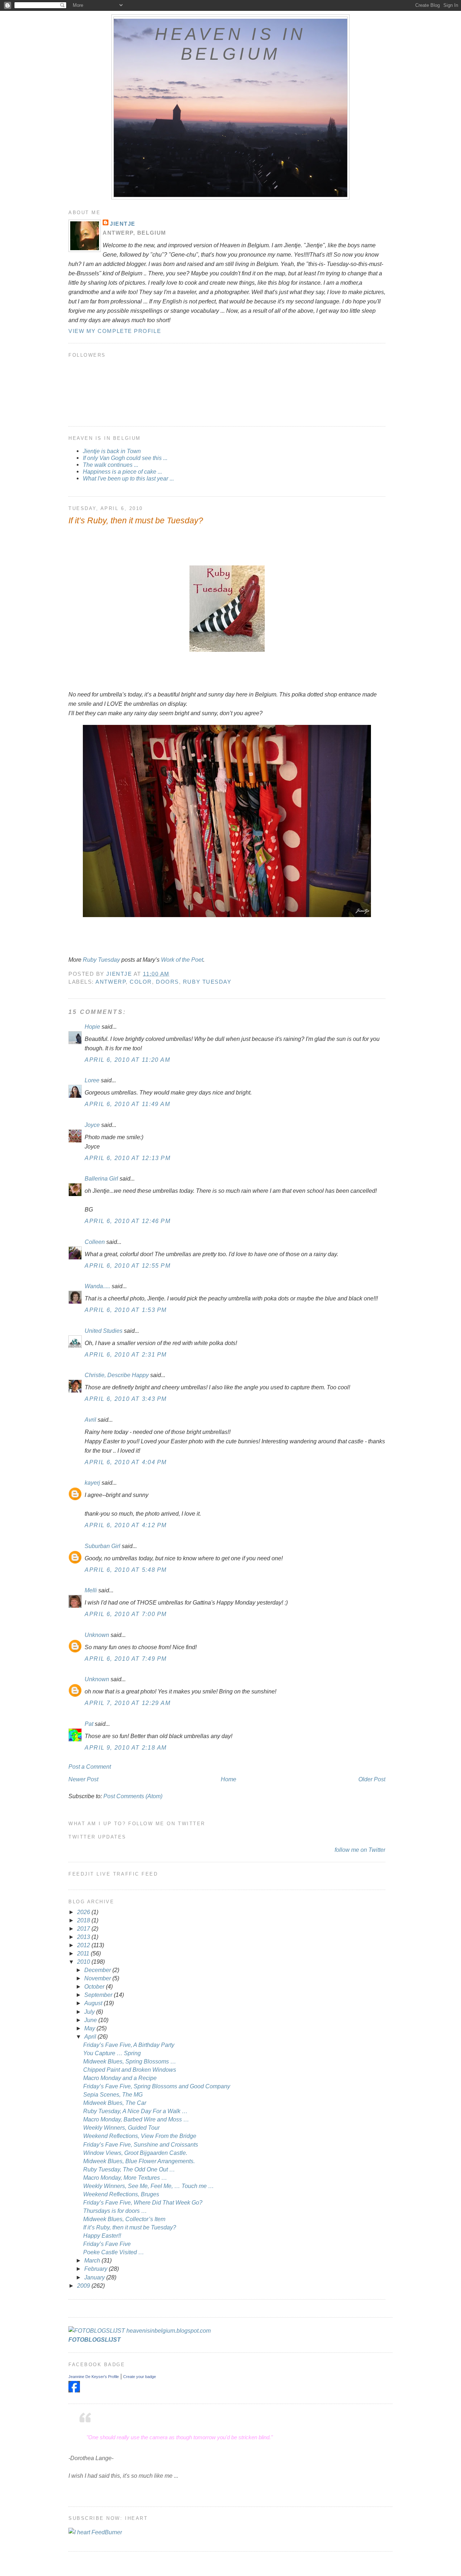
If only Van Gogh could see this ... (125, 458)
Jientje (123, 224)
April (91, 2036)
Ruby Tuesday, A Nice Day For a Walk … (135, 2111)
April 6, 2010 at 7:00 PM (126, 1614)
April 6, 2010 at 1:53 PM (126, 1310)
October (95, 1986)
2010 (84, 1962)
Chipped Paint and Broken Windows (130, 2070)
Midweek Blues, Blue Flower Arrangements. (139, 2161)
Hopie (92, 1027)
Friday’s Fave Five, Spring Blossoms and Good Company (157, 2086)
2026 (84, 1912)
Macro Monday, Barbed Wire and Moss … (136, 2119)
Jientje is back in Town (112, 451)
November (98, 1978)
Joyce (92, 1125)
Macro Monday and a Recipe (120, 2078)
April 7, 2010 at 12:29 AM (128, 1703)
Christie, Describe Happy (117, 1375)
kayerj (92, 1483)
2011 (84, 1953)
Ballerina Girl (101, 1178)
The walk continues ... (111, 465)
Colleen (95, 1242)
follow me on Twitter (360, 1850)
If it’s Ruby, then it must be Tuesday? (130, 2227)
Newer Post (83, 1779)
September (99, 1995)
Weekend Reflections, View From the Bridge (140, 2136)
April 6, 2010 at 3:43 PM (126, 1399)
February (97, 2269)
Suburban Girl (102, 1546)
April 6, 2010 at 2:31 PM (126, 1354)
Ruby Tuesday (101, 960)
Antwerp (111, 982)
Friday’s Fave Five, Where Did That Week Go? (143, 2202)
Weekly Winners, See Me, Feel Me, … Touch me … (149, 2186)
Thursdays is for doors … (115, 2211)
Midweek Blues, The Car (115, 2103)
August (94, 2003)
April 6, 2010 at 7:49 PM (126, 1659)
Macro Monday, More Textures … (125, 2178)
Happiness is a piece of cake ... (122, 472)
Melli (91, 1590)
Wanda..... (97, 1286)
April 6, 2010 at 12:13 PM (128, 1158)
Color (141, 982)
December (98, 1970)
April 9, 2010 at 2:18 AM (126, 1747)
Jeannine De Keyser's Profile (94, 2377)
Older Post (372, 1779)
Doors (167, 982)
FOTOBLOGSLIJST (95, 2340)
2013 (84, 1937)
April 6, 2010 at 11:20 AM (127, 1060)
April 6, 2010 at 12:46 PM (128, 1221)
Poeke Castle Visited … (114, 2252)
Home (229, 1779)
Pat (89, 1724)
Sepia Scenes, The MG (113, 2094)
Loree (92, 1080)
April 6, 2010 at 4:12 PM (126, 1525)
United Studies (104, 1331)
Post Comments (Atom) (133, 1796)
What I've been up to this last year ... (128, 478)
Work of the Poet (182, 960)
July (90, 2012)
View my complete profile (115, 331)
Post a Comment (90, 1767)
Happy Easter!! (102, 2236)
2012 (84, 1945)
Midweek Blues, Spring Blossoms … (130, 2061)
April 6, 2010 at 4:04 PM (126, 1462)
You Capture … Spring (112, 2053)
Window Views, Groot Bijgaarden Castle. (135, 2153)
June (91, 2020)
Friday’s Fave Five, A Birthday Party (129, 2045)
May (90, 2028)
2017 (84, 1928)
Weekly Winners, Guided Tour (121, 2128)
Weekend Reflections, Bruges (121, 2194)
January (95, 2277)
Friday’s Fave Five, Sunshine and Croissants (141, 2144)
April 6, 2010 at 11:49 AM (127, 1104)
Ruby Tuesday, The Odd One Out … (129, 2169)
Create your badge (140, 2377)
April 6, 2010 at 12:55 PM (128, 1266)
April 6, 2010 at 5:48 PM (126, 1570)
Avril (90, 1420)
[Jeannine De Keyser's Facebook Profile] (74, 2390)
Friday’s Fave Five (107, 2244)
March (93, 2260)
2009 (84, 2286)
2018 (84, 1920)
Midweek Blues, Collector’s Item (124, 2219)
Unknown (97, 1635)
